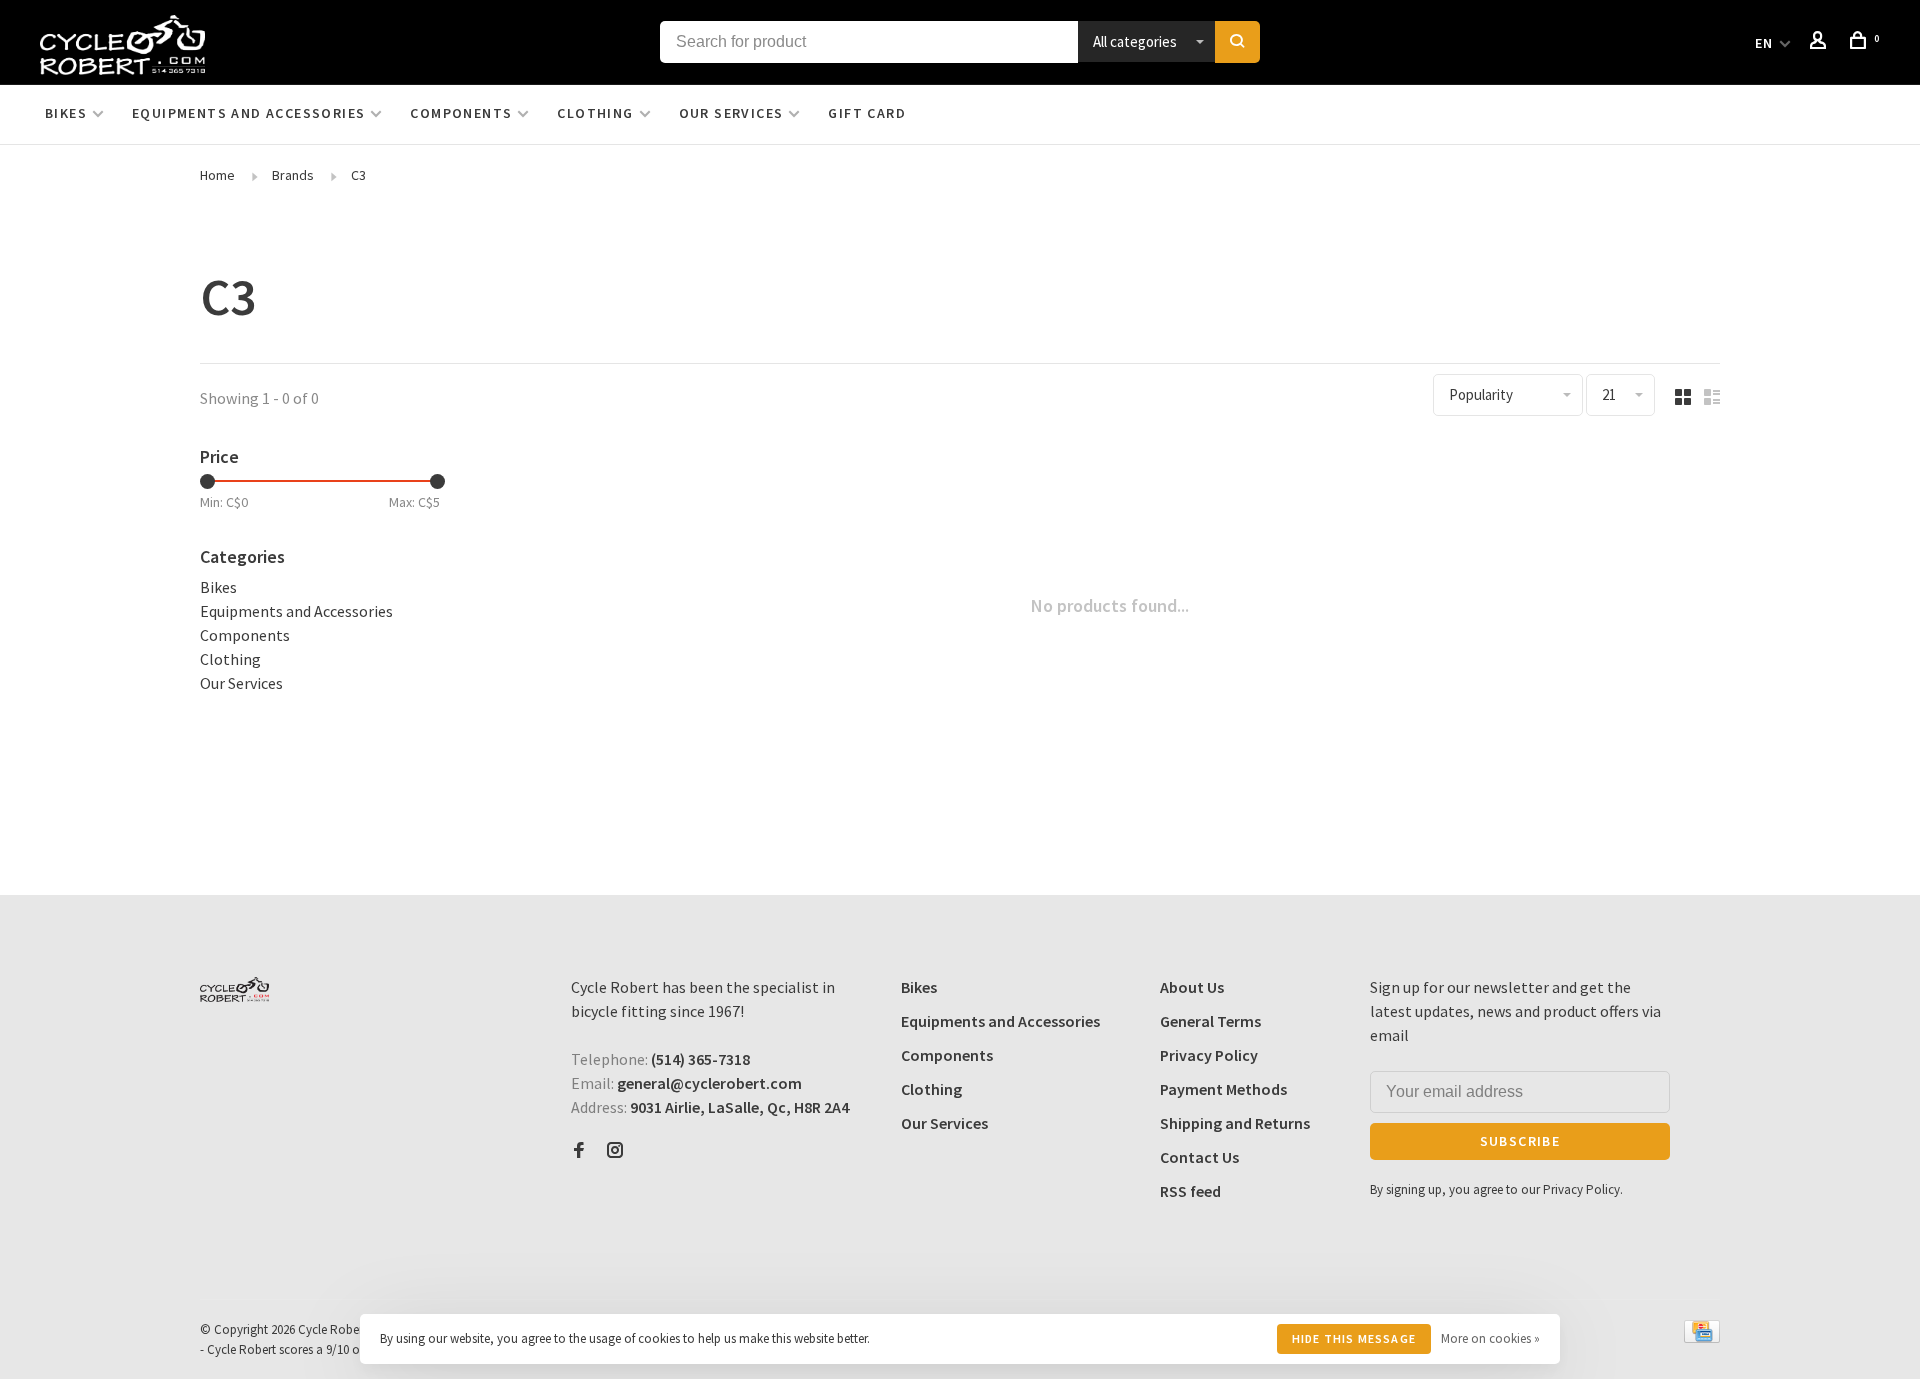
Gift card (867, 113)
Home (217, 175)
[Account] (1821, 43)
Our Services (731, 113)
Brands (293, 175)
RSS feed (1190, 1191)
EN (1764, 43)
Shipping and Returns (1235, 1123)
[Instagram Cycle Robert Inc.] (615, 1151)
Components (461, 113)
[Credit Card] (1702, 1337)
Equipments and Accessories (248, 113)
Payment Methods (1223, 1089)
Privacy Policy (1209, 1055)
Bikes (66, 113)
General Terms (1210, 1021)
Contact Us (1199, 1157)
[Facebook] (579, 1151)
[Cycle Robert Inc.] (234, 989)
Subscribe (1520, 1141)
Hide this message (1354, 1338)
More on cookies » (1490, 1338)
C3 (358, 175)
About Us (1192, 987)
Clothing (595, 113)
